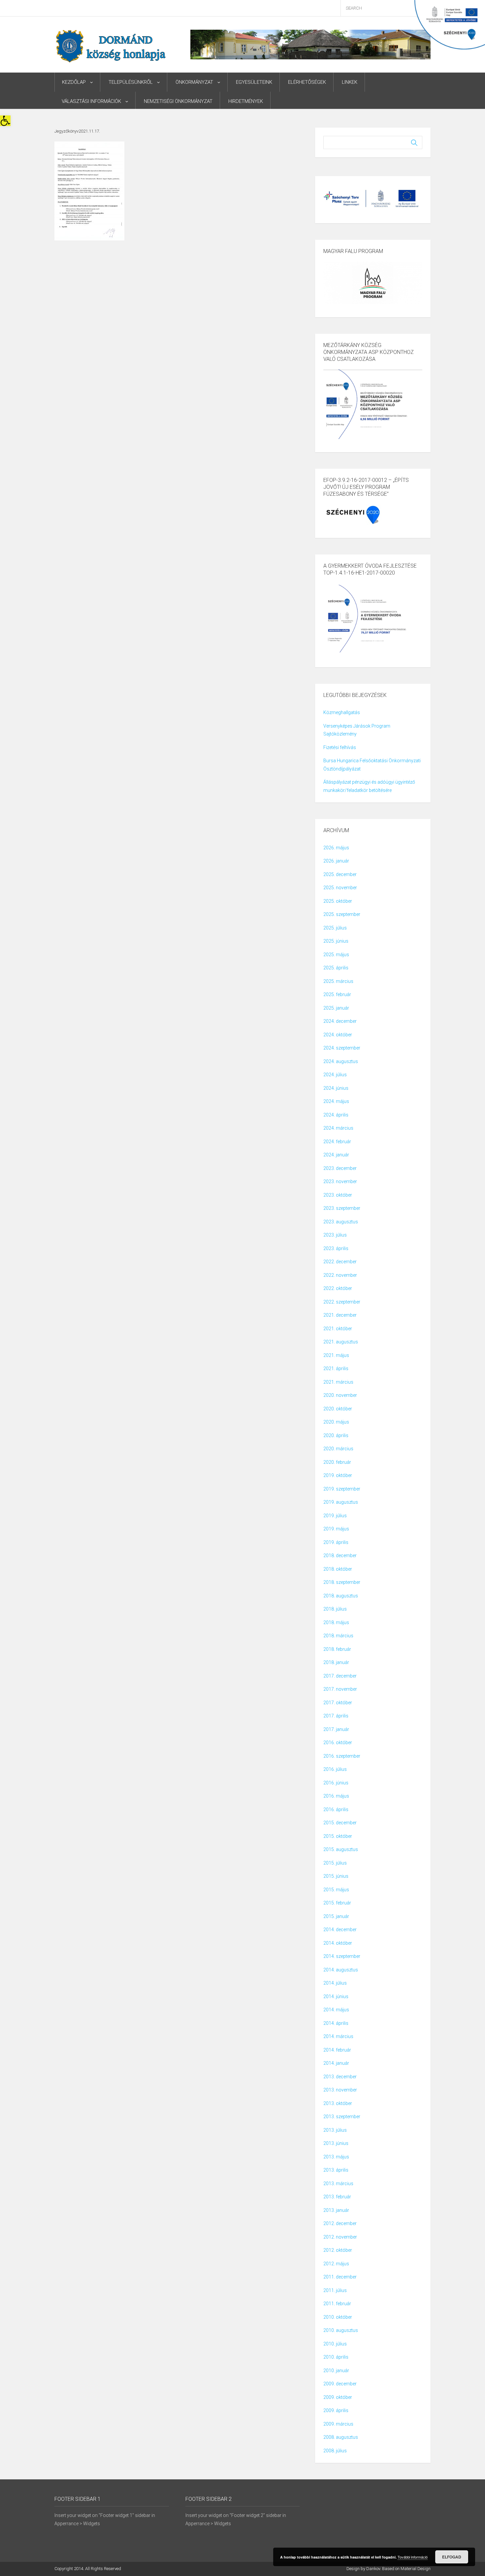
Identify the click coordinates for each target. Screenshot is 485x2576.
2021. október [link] (338, 1329)
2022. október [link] (338, 1288)
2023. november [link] (340, 1181)
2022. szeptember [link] (342, 1302)
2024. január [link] (336, 1155)
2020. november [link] (340, 1395)
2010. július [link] (335, 2344)
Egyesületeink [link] (254, 82)
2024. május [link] (336, 1101)
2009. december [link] (340, 2384)
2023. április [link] (336, 1248)
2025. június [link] (336, 941)
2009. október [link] (338, 2397)
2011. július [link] (335, 2290)
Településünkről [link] (131, 82)
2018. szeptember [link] (342, 1582)
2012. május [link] (336, 2264)
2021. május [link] (336, 1355)
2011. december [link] (340, 2277)
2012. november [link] (340, 2237)
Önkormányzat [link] (194, 82)
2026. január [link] (336, 861)
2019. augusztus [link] (341, 1502)
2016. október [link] (338, 1743)
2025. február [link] (337, 994)
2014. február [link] (337, 2050)
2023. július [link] (335, 1235)
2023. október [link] (338, 1195)
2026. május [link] (336, 848)
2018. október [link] (338, 1569)
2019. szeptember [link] (342, 1489)
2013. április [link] (336, 2170)
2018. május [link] (336, 1622)
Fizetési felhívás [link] (340, 747)
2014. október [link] (338, 1943)
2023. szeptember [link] (342, 1208)
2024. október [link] (338, 1035)
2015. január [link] (336, 1916)
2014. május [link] (336, 2010)
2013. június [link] (336, 2143)
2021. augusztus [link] (341, 1342)
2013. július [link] (335, 2130)
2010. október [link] (338, 2317)
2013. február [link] (337, 2197)
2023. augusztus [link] (341, 1222)
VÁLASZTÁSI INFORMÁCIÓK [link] (91, 101)
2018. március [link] (338, 1636)
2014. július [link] (335, 1983)
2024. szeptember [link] (342, 1048)
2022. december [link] (340, 1262)
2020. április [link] (336, 1435)
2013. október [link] (338, 2103)
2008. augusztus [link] (341, 2437)
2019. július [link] (335, 1516)
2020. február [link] (337, 1462)
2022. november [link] (340, 1275)
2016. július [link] (335, 1769)
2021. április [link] (336, 1368)
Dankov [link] (373, 2569)
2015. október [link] (338, 1836)
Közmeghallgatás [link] (342, 712)
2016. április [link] (336, 1809)
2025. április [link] (336, 968)
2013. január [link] (336, 2210)
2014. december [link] (340, 1930)
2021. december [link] (340, 1315)
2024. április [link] (336, 1115)
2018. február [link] (337, 1649)
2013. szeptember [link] (342, 2117)
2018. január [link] (336, 1662)
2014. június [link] (336, 1996)
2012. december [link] (340, 2223)
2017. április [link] (336, 1716)
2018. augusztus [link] (341, 1596)
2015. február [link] (337, 1903)
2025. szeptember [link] (342, 914)
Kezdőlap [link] (74, 82)
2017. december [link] (340, 1676)
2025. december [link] (340, 874)
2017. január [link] (336, 1729)
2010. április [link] (336, 2357)
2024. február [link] (337, 1142)
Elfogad (452, 2557)
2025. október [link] (338, 901)
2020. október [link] (338, 1409)
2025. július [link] (335, 928)
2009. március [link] (338, 2424)
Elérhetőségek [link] (307, 82)
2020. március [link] (338, 1449)
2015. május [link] (336, 1890)
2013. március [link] (338, 2183)
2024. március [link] (338, 1128)
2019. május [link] (336, 1529)
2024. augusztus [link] (341, 1061)
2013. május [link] (336, 2157)
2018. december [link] (340, 1555)
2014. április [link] (336, 2023)
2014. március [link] (338, 2036)
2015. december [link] (340, 1823)
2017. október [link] (338, 1703)
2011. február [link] (337, 2304)
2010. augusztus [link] (341, 2330)
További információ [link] (413, 2557)
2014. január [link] (336, 2063)
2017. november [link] (340, 1689)
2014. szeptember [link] (342, 1956)
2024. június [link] (336, 1088)
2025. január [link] (336, 1008)
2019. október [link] (338, 1475)
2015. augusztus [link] (341, 1849)
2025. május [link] (336, 955)
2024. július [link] (335, 1075)
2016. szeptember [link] (342, 1756)
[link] (5, 121)
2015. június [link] (336, 1876)
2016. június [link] (336, 1783)
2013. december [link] (340, 2077)
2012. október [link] (338, 2250)
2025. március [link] (338, 981)
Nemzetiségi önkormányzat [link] (178, 101)
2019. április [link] (336, 1542)
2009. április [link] (336, 2410)
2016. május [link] (336, 1796)
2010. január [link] (336, 2371)
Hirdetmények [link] (246, 101)
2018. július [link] (335, 1609)
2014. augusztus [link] (341, 1970)
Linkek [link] (350, 82)
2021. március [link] (338, 1382)
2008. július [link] (335, 2451)
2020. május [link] (336, 1422)
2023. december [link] (340, 1168)
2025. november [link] (340, 888)
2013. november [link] (340, 2090)
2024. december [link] (340, 1021)
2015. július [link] (335, 1863)
